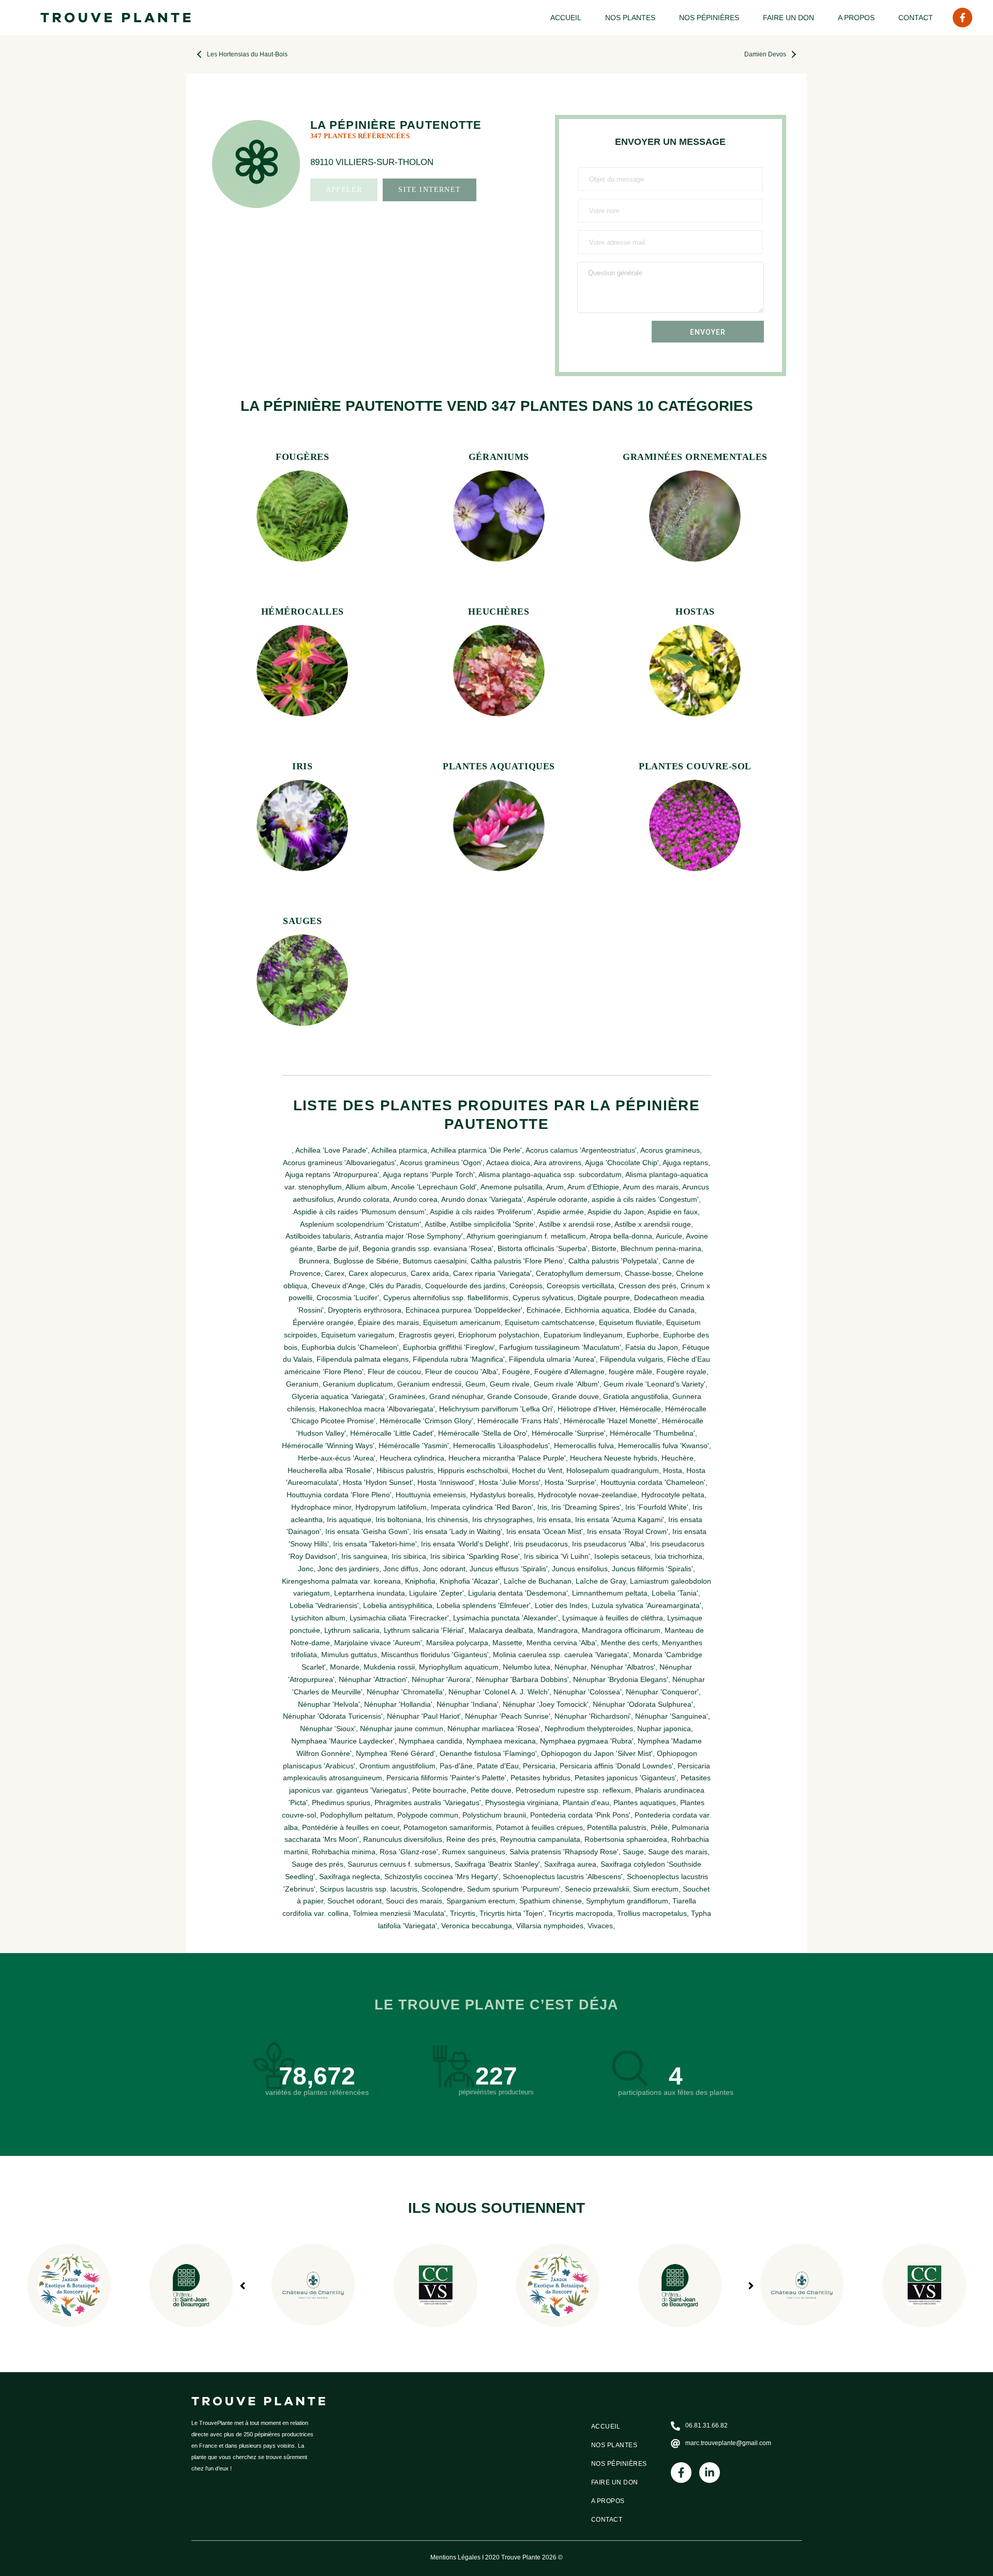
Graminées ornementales (695, 457)
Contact (916, 18)
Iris (302, 766)
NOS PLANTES (630, 18)
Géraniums (499, 457)
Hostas (695, 612)
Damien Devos (765, 54)
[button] (751, 2286)
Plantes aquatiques (499, 766)
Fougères (302, 457)
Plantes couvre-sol (695, 766)
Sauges (302, 921)
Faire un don (788, 18)
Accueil (566, 18)
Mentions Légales (455, 2557)
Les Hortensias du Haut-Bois (247, 54)
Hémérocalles (303, 612)
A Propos (856, 18)
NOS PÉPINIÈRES (709, 18)
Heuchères (499, 612)
